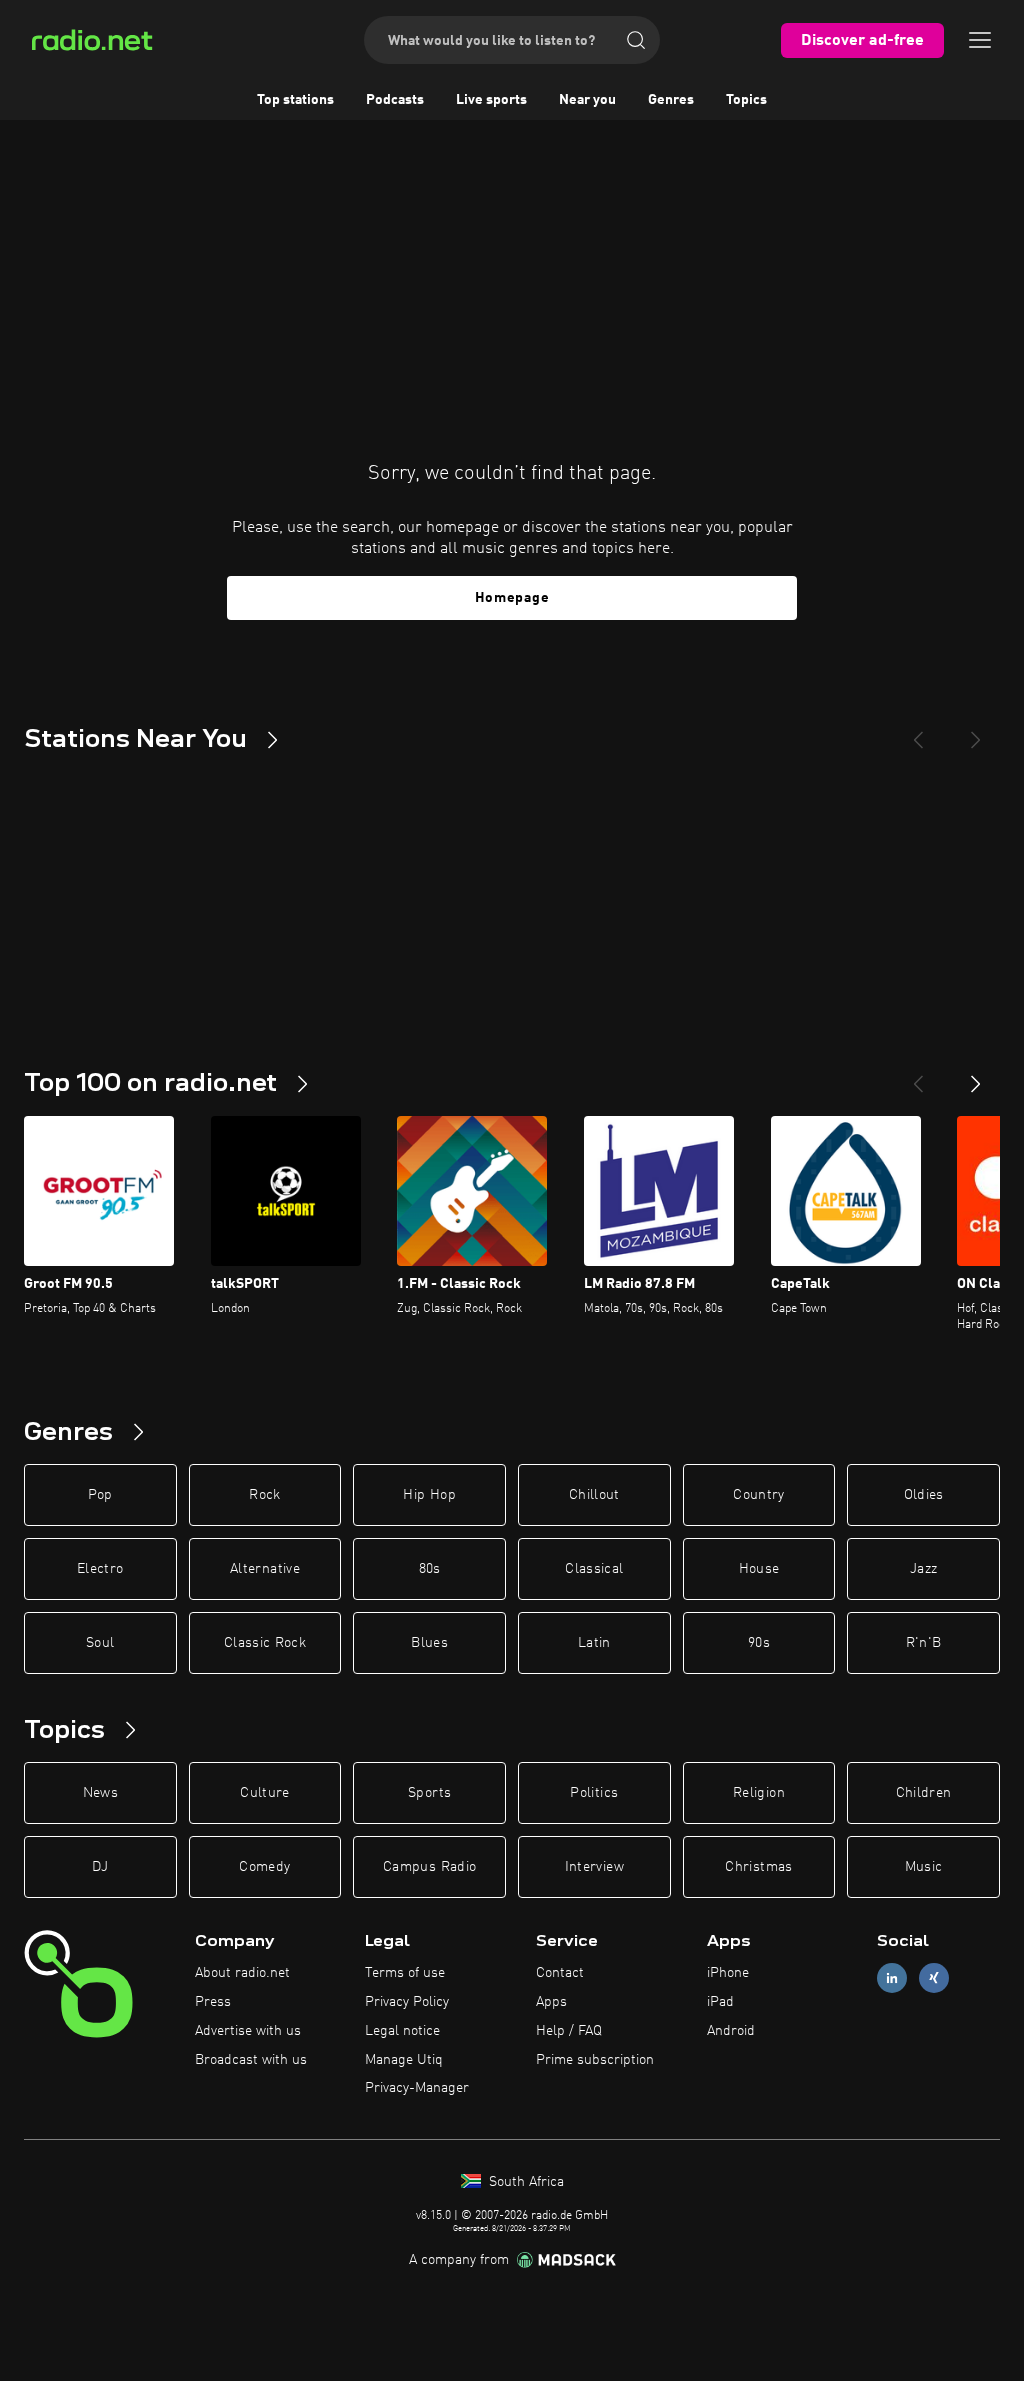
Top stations (295, 100)
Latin (594, 1643)
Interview (594, 1867)
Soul (100, 1643)
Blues (429, 1643)
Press (213, 2002)
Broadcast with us (251, 2060)
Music (924, 1867)
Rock (264, 1495)
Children (924, 1793)
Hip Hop (429, 1495)
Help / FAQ (569, 2031)
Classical (594, 1569)
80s (430, 1569)
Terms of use (405, 1973)
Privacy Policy (407, 2002)
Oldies (924, 1495)
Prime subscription (595, 2060)
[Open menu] (980, 40)
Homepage (512, 598)
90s (759, 1643)
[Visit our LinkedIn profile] (892, 1978)
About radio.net (242, 1973)
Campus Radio (429, 1867)
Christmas (758, 1867)
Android (731, 2031)
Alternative (265, 1569)
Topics (746, 100)
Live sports (491, 100)
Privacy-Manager (417, 2088)
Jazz (923, 1569)
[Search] (636, 40)
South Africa (524, 2182)
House (759, 1569)
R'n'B (924, 1643)
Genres (671, 100)
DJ (100, 1867)
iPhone (728, 1973)
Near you (587, 100)
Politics (594, 1793)
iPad (720, 2002)
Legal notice (402, 2031)
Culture (264, 1793)
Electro (100, 1569)
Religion (759, 1793)
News (100, 1793)
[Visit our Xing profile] (934, 1978)
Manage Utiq (404, 2060)
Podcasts (395, 100)
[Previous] (918, 732)
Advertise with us (248, 2031)
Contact (560, 1973)
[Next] (976, 732)
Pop (100, 1495)
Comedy (264, 1867)
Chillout (594, 1495)
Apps (551, 2002)
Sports (429, 1793)
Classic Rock (265, 1643)
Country (758, 1495)
